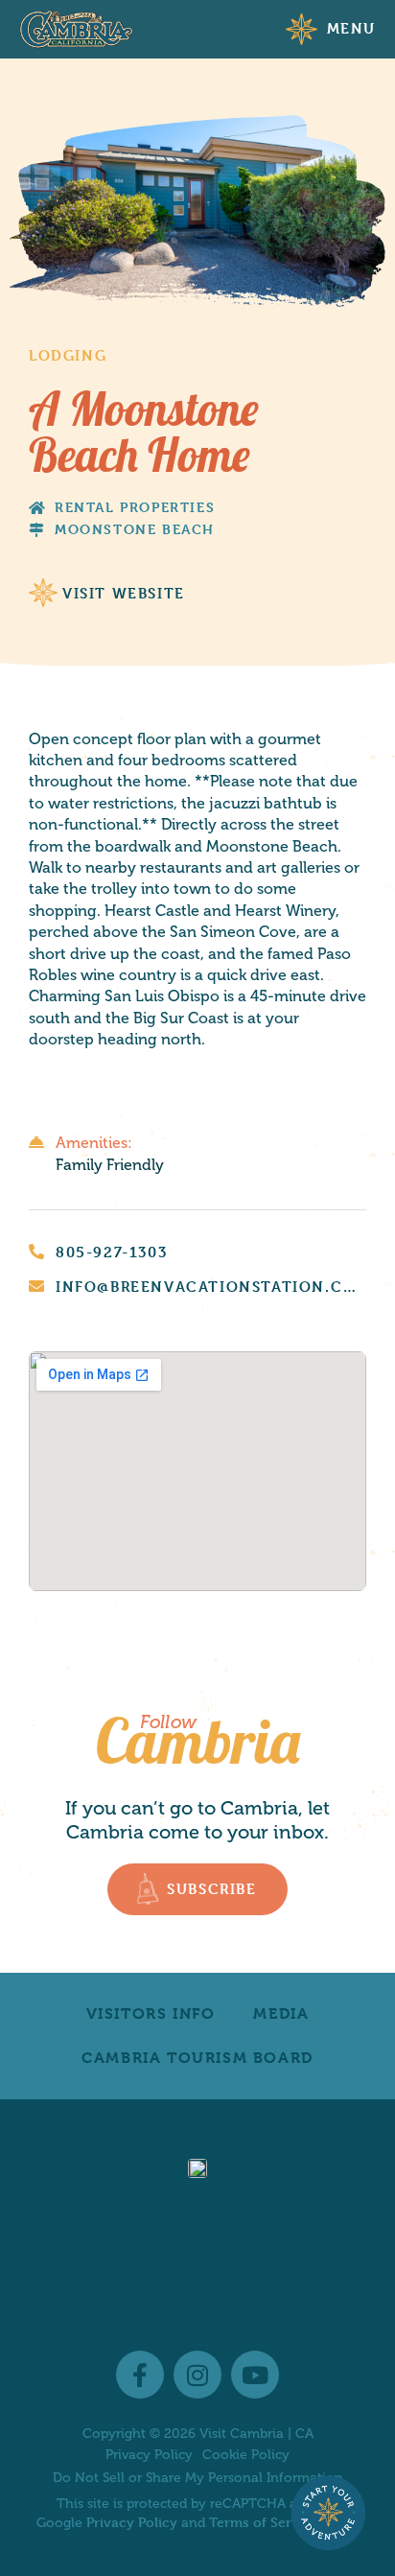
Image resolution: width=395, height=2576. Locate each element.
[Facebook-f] (140, 2375)
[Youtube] (255, 2375)
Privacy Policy (149, 2455)
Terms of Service (264, 2522)
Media (281, 2014)
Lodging (68, 355)
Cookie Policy (246, 2455)
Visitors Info (151, 2014)
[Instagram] (197, 2375)
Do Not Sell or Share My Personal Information (198, 2478)
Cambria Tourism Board (197, 2058)
